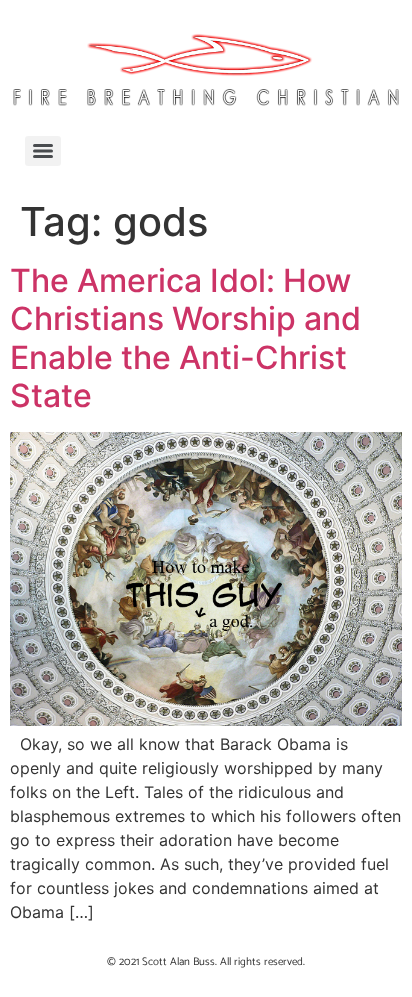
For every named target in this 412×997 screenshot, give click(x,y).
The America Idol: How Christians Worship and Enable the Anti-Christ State (185, 338)
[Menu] (43, 151)
